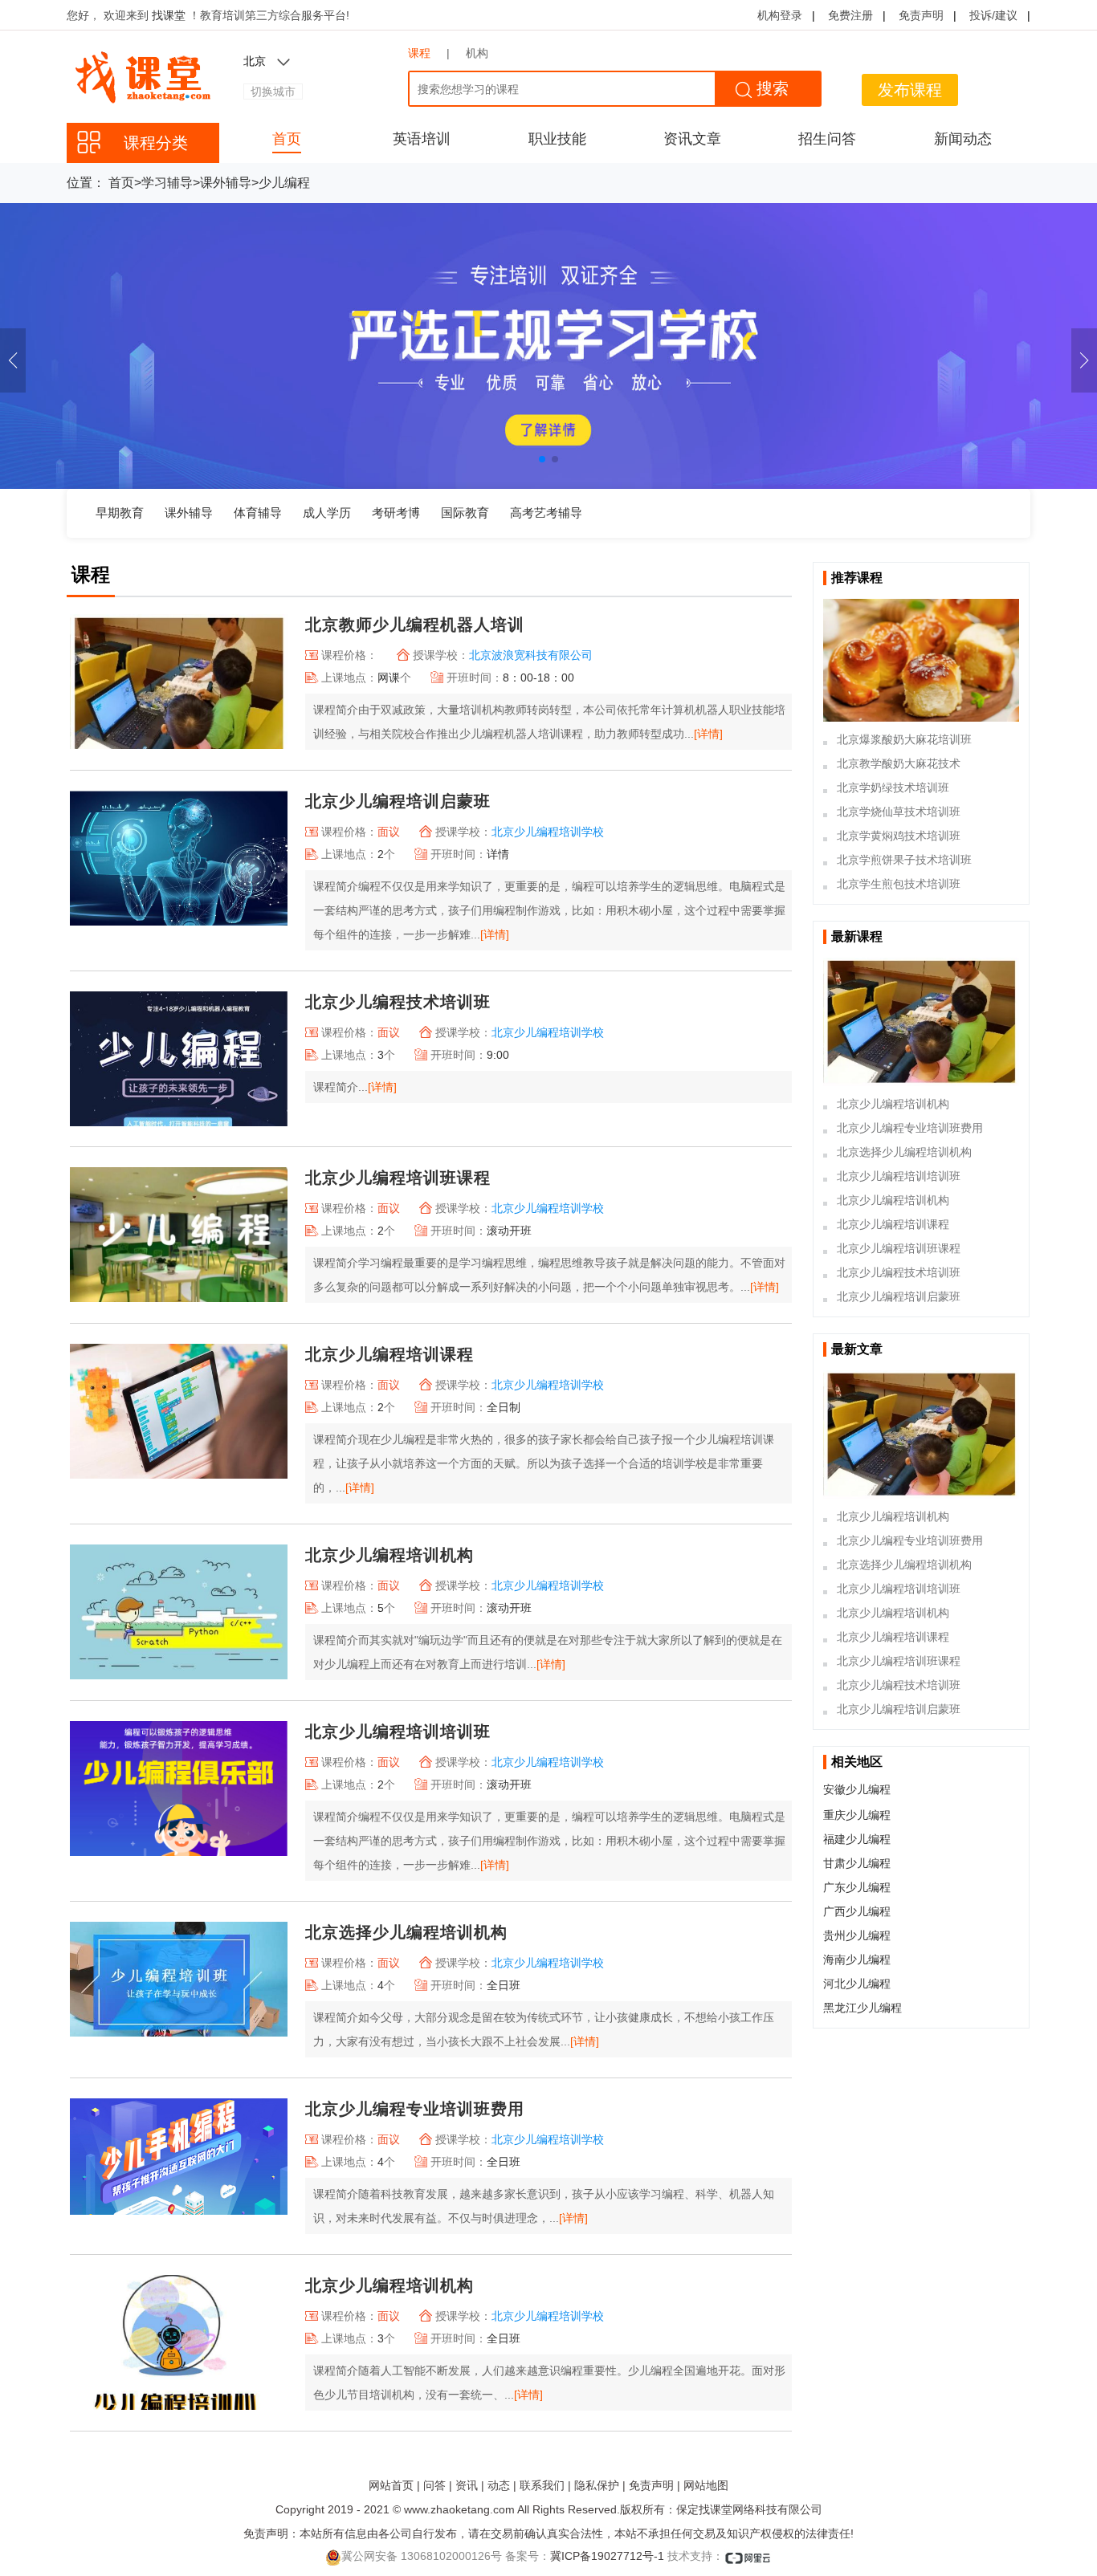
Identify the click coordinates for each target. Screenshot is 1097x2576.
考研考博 (396, 513)
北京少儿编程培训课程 (389, 1354)
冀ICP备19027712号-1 (607, 2556)
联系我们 (542, 2485)
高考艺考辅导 (546, 513)
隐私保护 (597, 2485)
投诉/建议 (993, 15)
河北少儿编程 (857, 1984)
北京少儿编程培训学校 (548, 832)
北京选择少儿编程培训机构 (406, 1932)
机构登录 (780, 15)
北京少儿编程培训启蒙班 (398, 801)
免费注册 (850, 15)
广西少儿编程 (857, 1911)
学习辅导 (167, 183)
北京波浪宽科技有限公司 (531, 655)
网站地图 (706, 2485)
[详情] (708, 734)
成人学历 (327, 513)
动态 (499, 2485)
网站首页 (391, 2485)
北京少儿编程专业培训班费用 (415, 2109)
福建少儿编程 (857, 1839)
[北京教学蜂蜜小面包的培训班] (921, 660)
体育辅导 (258, 513)
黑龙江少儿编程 (863, 2008)
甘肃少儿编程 (857, 1863)
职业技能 (557, 139)
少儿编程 (284, 183)
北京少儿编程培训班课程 (398, 1178)
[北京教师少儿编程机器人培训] (921, 1022)
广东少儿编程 (857, 1887)
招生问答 (827, 139)
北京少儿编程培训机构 (389, 1555)
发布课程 (910, 90)
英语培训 (422, 139)
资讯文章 (692, 139)
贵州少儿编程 (857, 1935)
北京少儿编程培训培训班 (398, 1732)
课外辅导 (226, 183)
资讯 (467, 2485)
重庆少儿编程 (857, 1815)
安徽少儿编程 (857, 1789)
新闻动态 (963, 139)
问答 (434, 2485)
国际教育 (465, 513)
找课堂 (170, 15)
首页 (287, 139)
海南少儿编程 (857, 1959)
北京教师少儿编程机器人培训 (415, 625)
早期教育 (120, 513)
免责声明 (921, 15)
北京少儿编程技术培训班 (398, 1002)
